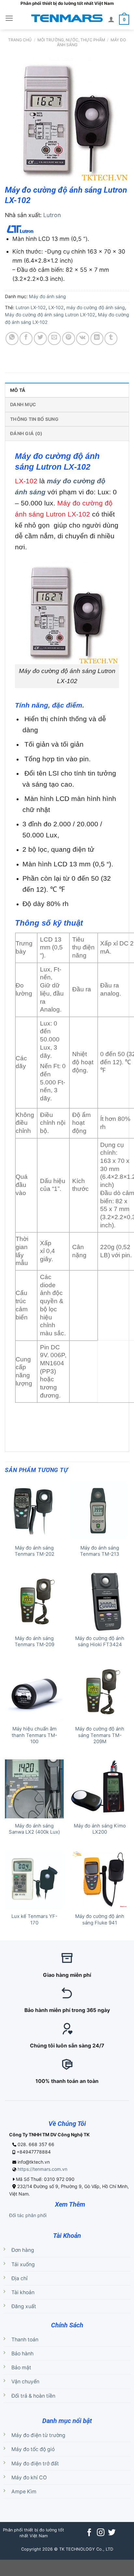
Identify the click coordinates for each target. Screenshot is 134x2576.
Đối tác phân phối (28, 2215)
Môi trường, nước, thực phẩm (71, 40)
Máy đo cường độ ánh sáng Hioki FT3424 (100, 1641)
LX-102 (56, 307)
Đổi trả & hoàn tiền (33, 2396)
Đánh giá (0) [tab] (26, 433)
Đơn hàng (23, 2250)
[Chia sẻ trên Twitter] (40, 338)
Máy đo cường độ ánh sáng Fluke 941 (100, 1919)
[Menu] (9, 18)
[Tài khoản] (111, 19)
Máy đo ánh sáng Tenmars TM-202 (34, 1551)
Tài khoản (23, 2292)
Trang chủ (20, 40)
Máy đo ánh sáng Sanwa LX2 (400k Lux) (34, 1829)
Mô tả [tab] (18, 390)
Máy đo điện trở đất (35, 2464)
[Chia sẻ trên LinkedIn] (97, 338)
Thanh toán (25, 2340)
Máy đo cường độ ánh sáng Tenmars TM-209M (100, 1735)
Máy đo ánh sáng (47, 296)
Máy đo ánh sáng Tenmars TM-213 (100, 1551)
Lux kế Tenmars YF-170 (34, 1919)
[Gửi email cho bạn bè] (54, 338)
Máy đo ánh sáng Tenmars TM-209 (34, 1641)
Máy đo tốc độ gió (33, 2449)
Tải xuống (23, 2264)
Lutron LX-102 (31, 307)
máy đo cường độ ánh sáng (96, 307)
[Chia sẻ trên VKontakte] (83, 338)
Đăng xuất (24, 2306)
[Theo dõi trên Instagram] (100, 2533)
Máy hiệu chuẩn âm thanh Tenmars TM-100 (34, 1735)
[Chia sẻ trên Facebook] (26, 338)
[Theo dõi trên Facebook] (89, 2533)
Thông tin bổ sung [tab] (34, 419)
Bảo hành (22, 2354)
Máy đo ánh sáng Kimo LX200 (100, 1829)
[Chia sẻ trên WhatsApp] (12, 338)
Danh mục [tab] (23, 404)
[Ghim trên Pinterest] (69, 338)
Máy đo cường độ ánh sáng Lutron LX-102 (50, 315)
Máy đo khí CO (29, 2478)
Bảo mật (21, 2368)
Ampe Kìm (24, 2492)
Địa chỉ (20, 2278)
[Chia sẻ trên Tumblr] (111, 338)
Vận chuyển (25, 2382)
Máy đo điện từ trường (38, 2435)
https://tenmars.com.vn (42, 2169)
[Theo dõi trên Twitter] (112, 2533)
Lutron (52, 215)
